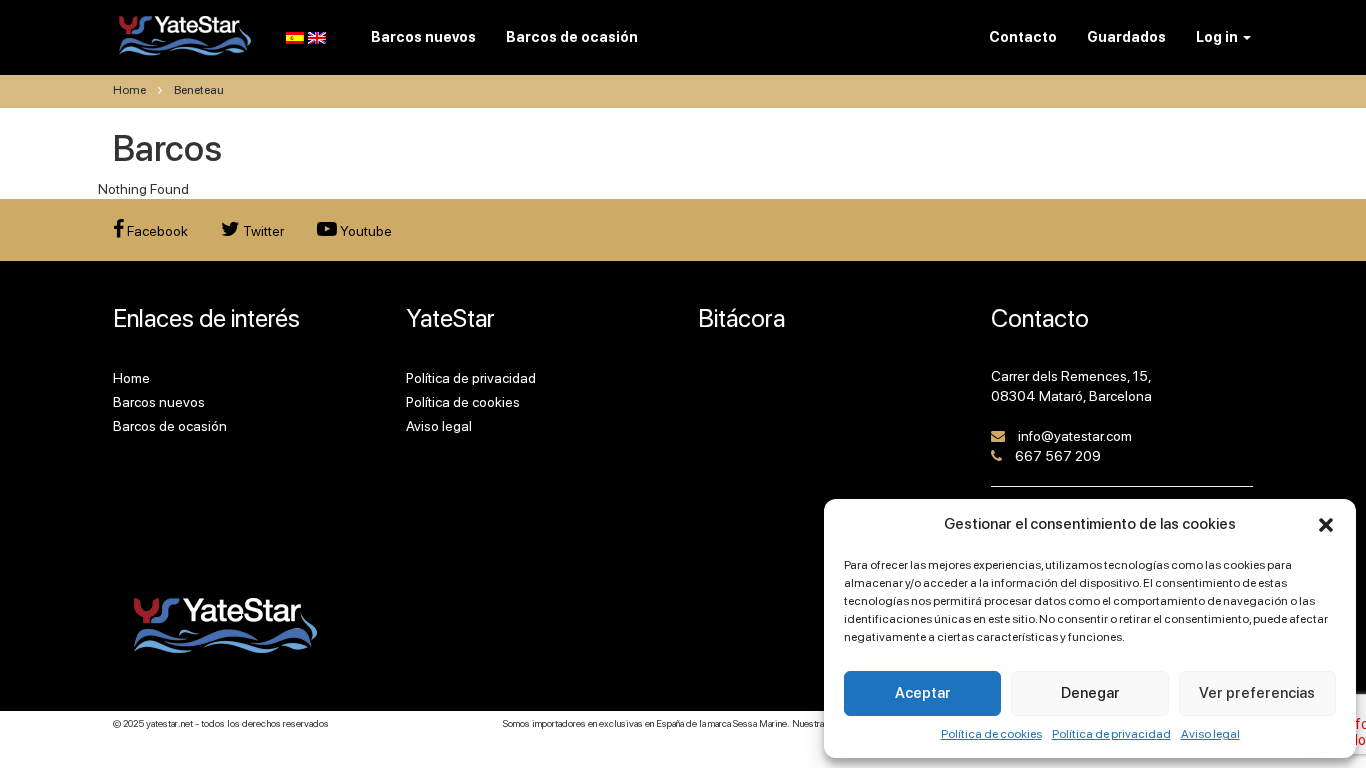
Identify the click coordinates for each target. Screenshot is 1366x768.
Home (129, 90)
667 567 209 (1058, 456)
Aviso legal (1210, 734)
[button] (1326, 525)
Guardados (1126, 37)
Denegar (1090, 693)
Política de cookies (991, 734)
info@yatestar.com (1075, 436)
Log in (1218, 37)
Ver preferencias (1257, 693)
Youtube (364, 231)
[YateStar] (185, 35)
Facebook (156, 231)
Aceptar (923, 693)
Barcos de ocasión (170, 426)
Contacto (1023, 37)
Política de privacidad (1111, 734)
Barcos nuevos (159, 402)
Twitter (262, 231)
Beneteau (199, 90)
